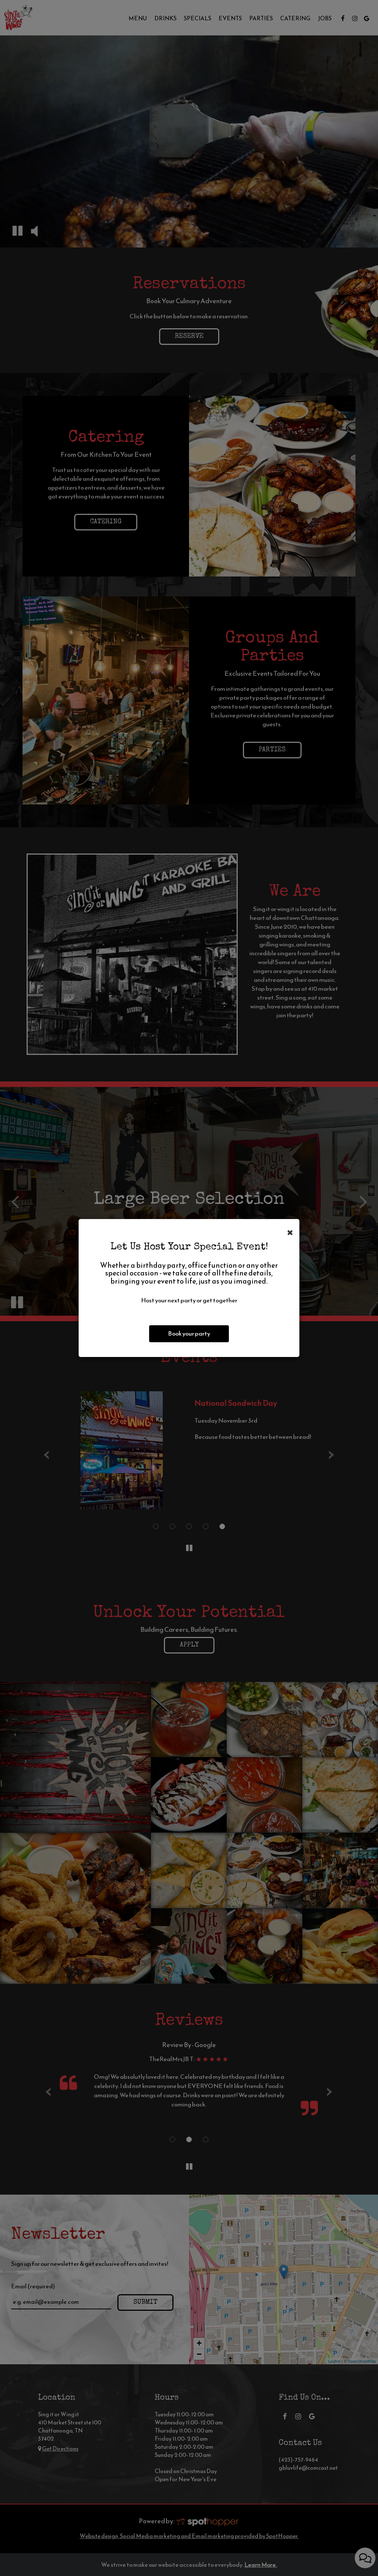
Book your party (189, 1334)
